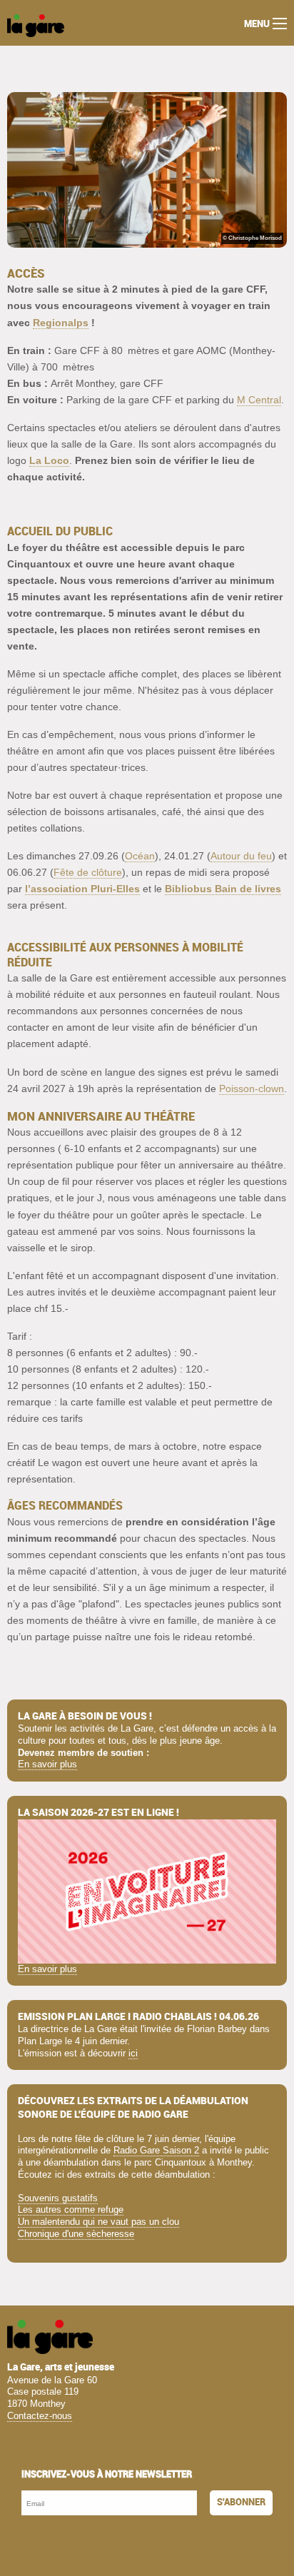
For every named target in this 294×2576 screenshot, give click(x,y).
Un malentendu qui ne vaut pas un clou (98, 2222)
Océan (140, 856)
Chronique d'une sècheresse (76, 2234)
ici (133, 2053)
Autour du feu (241, 856)
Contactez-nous (40, 2416)
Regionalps (61, 323)
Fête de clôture (88, 872)
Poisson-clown (252, 1089)
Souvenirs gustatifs (58, 2198)
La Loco (49, 460)
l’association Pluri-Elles (82, 889)
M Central (259, 400)
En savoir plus (47, 1764)
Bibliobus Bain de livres (223, 889)
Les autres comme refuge (71, 2209)
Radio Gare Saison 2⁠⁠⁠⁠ (156, 2150)
